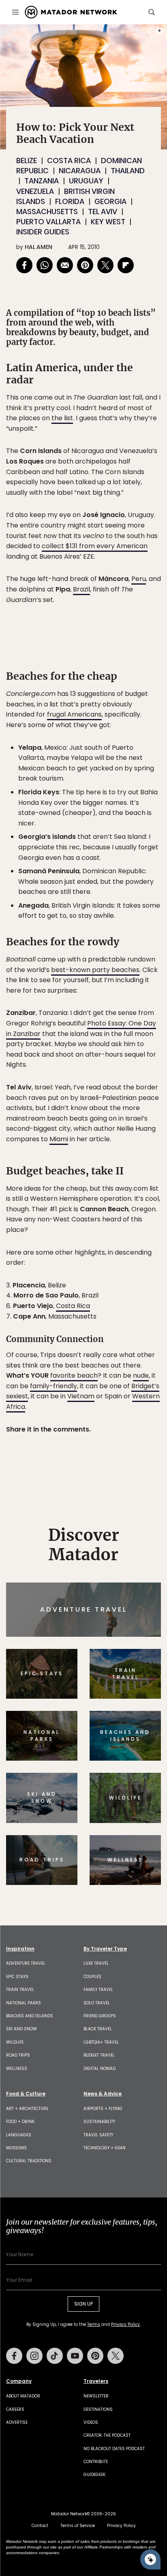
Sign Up (136, 1322)
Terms (95, 1343)
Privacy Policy (132, 1343)
